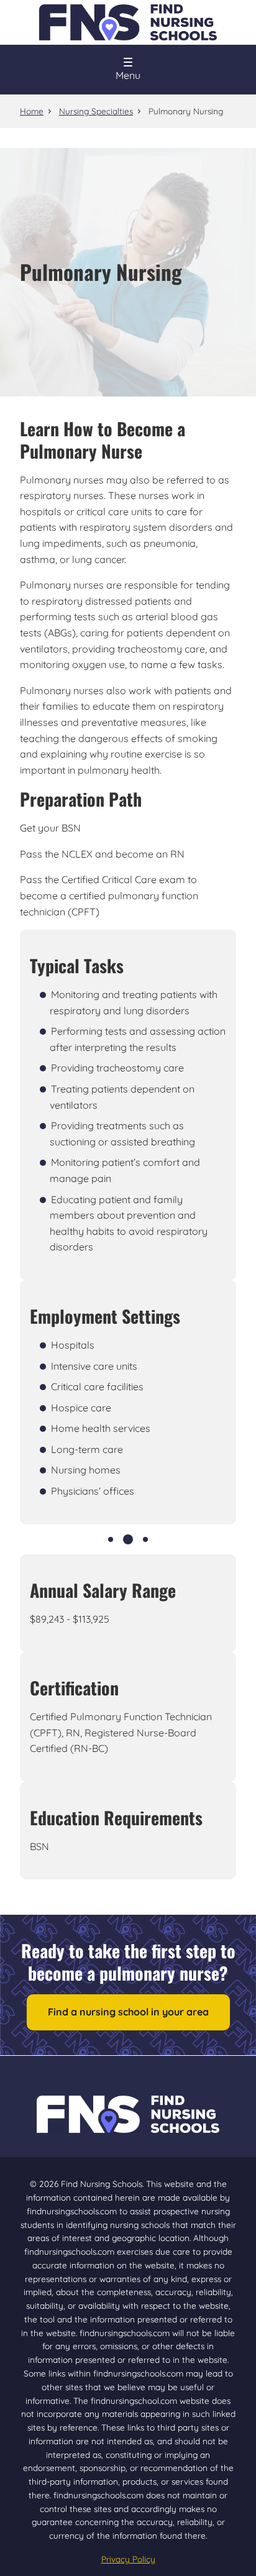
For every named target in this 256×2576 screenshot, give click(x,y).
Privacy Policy (128, 2559)
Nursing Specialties (96, 111)
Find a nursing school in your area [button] (128, 2012)
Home (32, 111)
